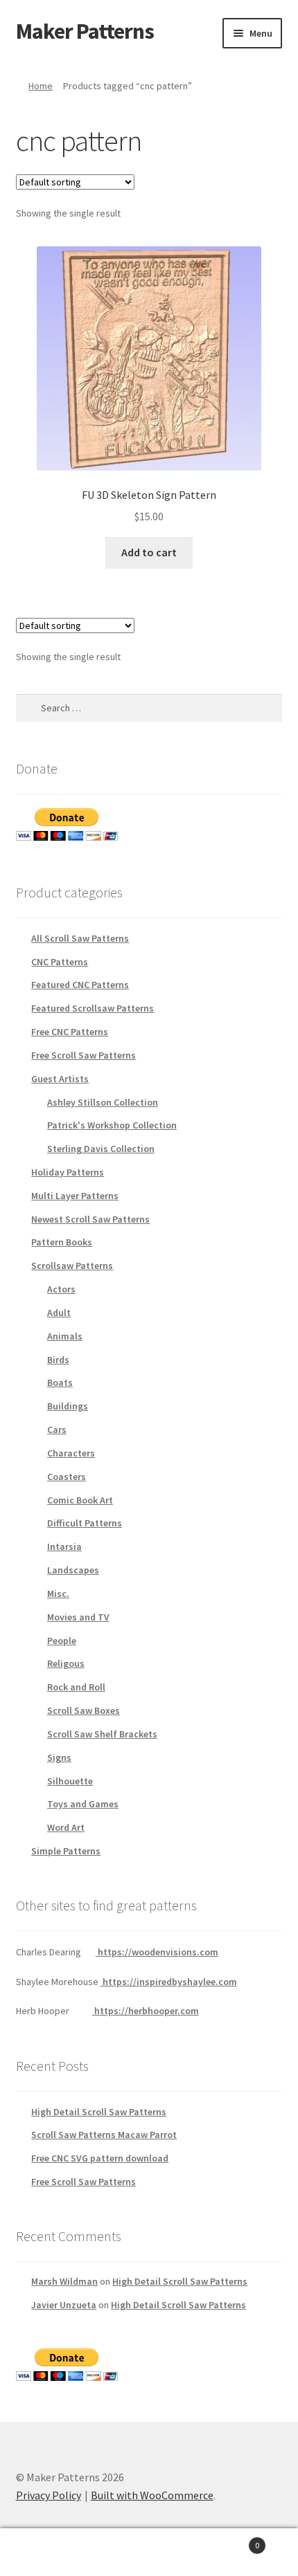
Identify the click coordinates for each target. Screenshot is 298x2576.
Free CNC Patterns (70, 1032)
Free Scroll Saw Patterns (84, 1055)
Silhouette (70, 1781)
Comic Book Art (80, 1500)
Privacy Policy (49, 2495)
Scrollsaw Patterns (72, 1266)
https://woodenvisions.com (157, 1952)
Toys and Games (83, 1804)
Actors (61, 1289)
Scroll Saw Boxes (84, 1710)
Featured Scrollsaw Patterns (93, 1008)
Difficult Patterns (85, 1523)
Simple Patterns (66, 1851)
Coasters (67, 1477)
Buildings (68, 1406)
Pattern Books (62, 1242)
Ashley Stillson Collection (103, 1102)
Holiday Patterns (68, 1172)
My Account (50, 2552)
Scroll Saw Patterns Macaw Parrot (104, 2135)
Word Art (66, 1827)
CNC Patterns (60, 962)
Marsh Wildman (64, 2281)
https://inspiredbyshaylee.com (169, 1982)
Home (41, 86)
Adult (59, 1313)
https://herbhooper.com (146, 2011)
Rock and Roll (76, 1687)
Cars (57, 1429)
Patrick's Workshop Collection (112, 1125)
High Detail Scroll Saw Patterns (99, 2112)
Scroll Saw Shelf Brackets (102, 1734)
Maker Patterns (85, 31)
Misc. (58, 1593)
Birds (58, 1360)
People (62, 1641)
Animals (65, 1336)
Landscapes (73, 1570)
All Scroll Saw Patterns (80, 938)
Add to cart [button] (149, 552)
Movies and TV (78, 1617)
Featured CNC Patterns (80, 985)
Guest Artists (60, 1079)
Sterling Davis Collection (101, 1149)
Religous (66, 1663)
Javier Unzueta (64, 2305)
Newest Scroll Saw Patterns (90, 1219)
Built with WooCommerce (152, 2495)
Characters (71, 1453)
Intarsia (64, 1546)
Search (149, 2552)
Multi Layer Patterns (75, 1196)
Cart (229, 2540)
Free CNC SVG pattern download (100, 2158)
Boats (60, 1382)
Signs (59, 1757)
